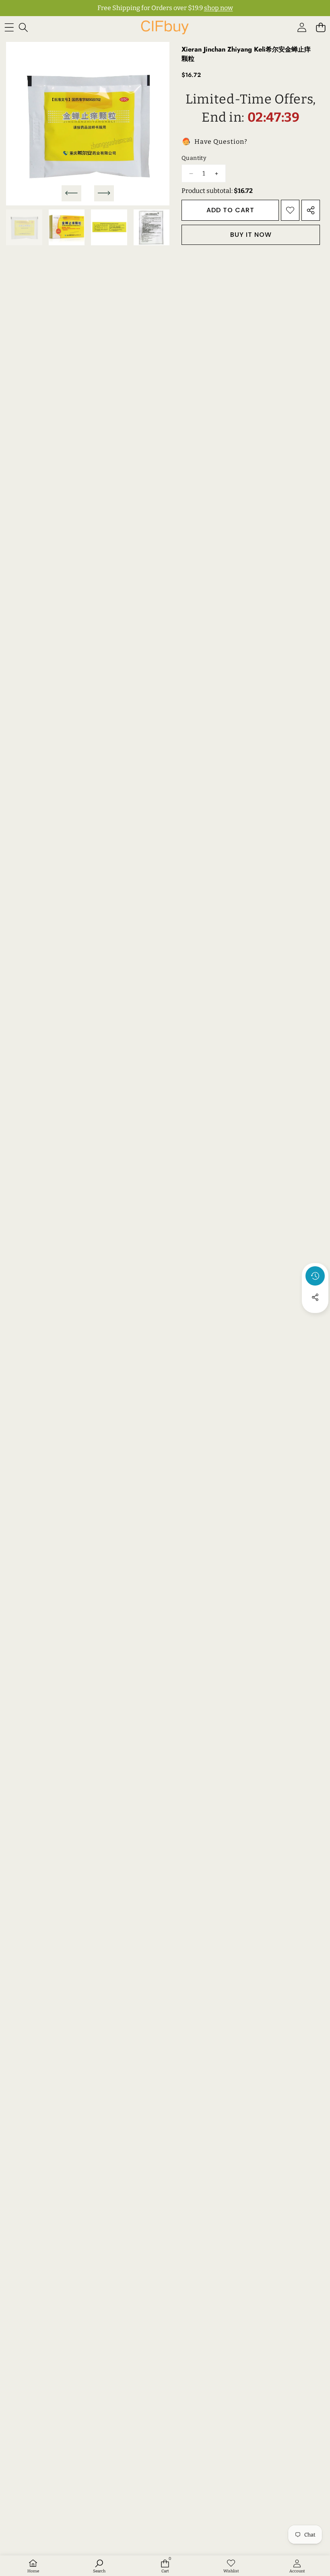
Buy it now (251, 235)
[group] (24, 228)
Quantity (194, 158)
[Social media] (315, 1297)
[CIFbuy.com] (165, 27)
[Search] (23, 28)
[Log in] (302, 28)
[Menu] (9, 28)
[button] (321, 28)
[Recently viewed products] (315, 1276)
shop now (219, 8)
